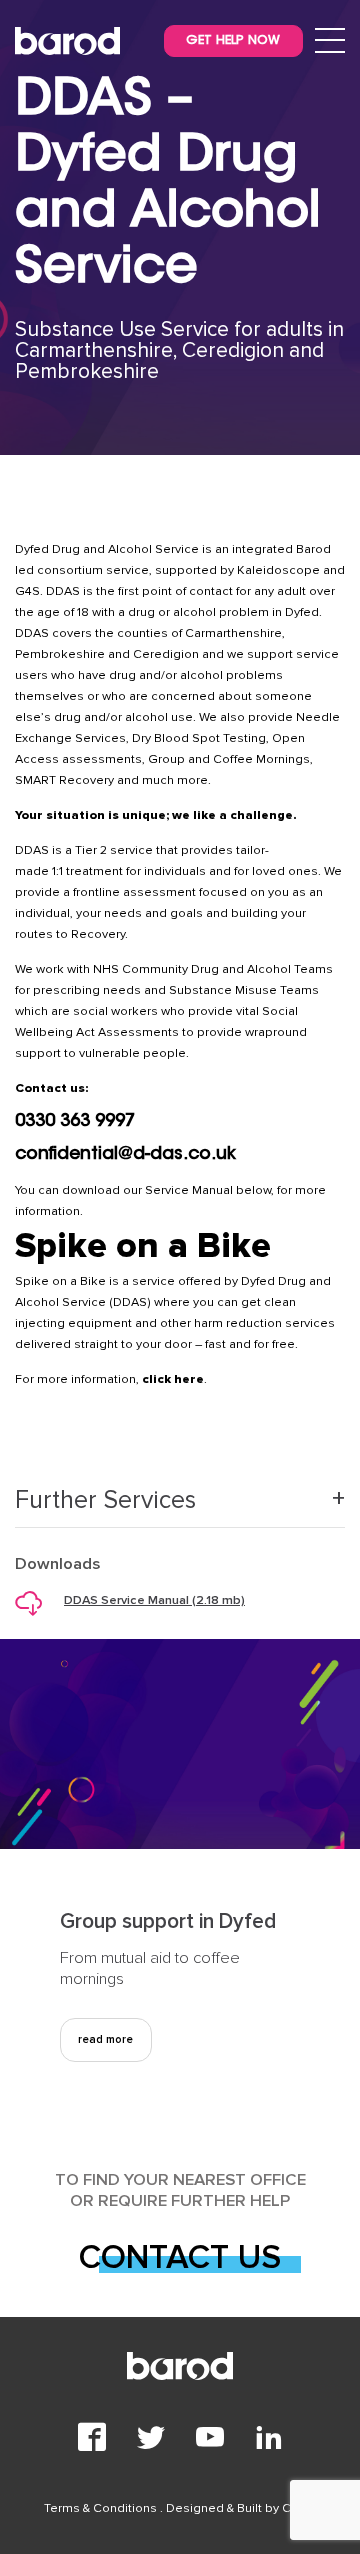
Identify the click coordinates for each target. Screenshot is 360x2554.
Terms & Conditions (102, 2508)
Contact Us (180, 2257)
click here (173, 1379)
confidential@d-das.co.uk (125, 1155)
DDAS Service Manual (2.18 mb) (154, 1600)
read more (105, 2039)
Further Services (105, 1500)
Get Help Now (233, 41)
